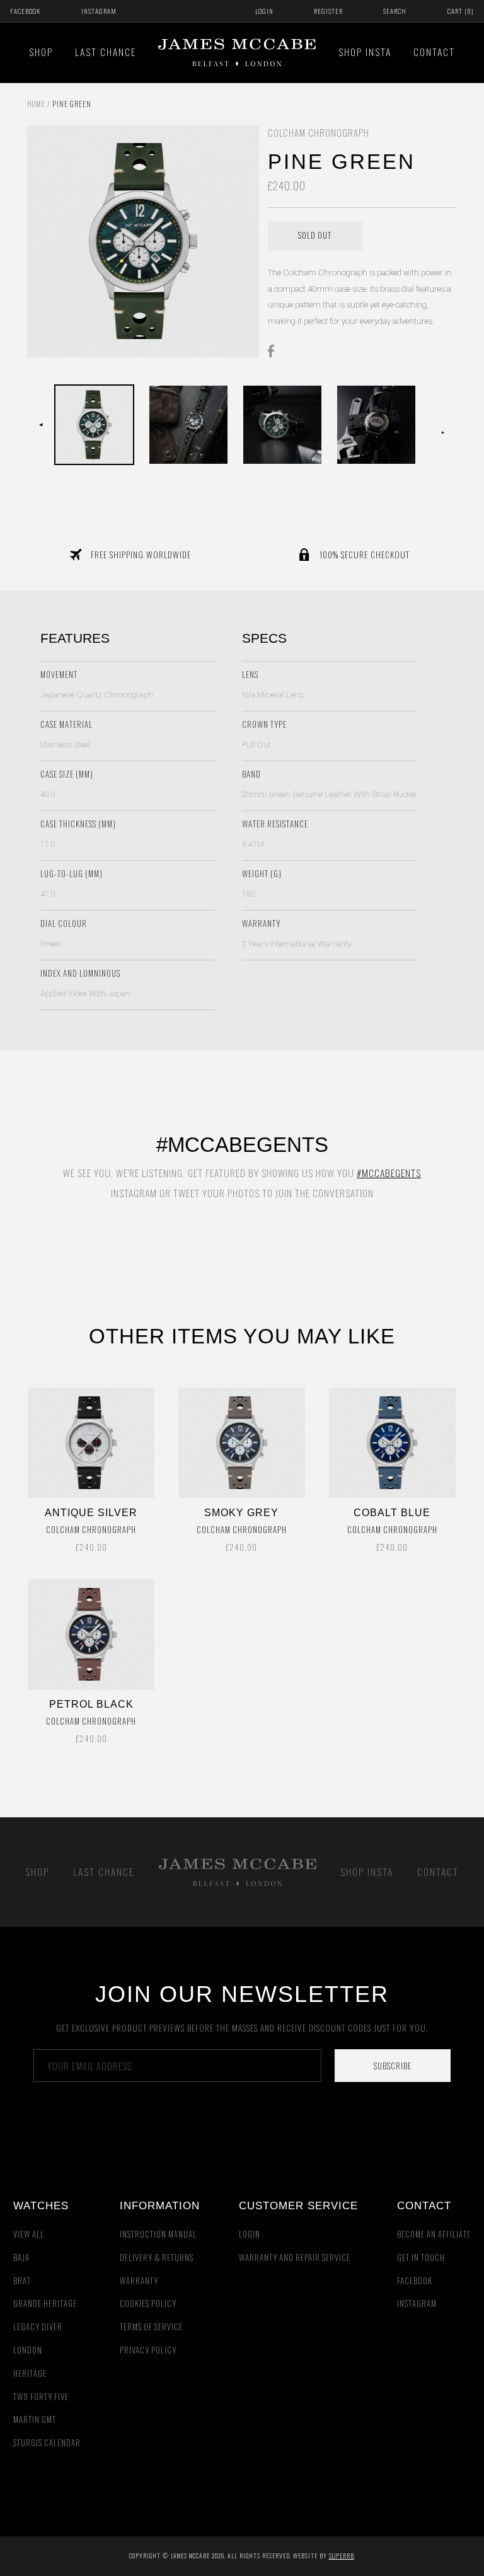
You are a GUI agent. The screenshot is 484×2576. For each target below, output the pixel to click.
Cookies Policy (148, 2303)
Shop (41, 52)
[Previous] (41, 425)
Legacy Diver (38, 2327)
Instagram (99, 11)
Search (395, 11)
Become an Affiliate (434, 2234)
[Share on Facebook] (274, 350)
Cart (461, 11)
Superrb (342, 2556)
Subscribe (393, 2066)
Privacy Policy (148, 2350)
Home (36, 104)
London (28, 2350)
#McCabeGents (389, 1173)
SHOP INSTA (365, 52)
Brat (22, 2281)
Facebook (25, 11)
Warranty (139, 2281)
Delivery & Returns (157, 2257)
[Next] (443, 425)
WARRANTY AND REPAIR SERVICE (295, 2257)
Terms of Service (151, 2327)
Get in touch (421, 2257)
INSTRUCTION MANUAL (158, 2234)
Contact (434, 52)
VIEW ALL (29, 2234)
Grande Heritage (45, 2303)
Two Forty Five (41, 2397)
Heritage (30, 2373)
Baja (21, 2257)
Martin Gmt (35, 2419)
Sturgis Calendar (47, 2443)
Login (264, 11)
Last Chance (106, 52)
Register (328, 11)
